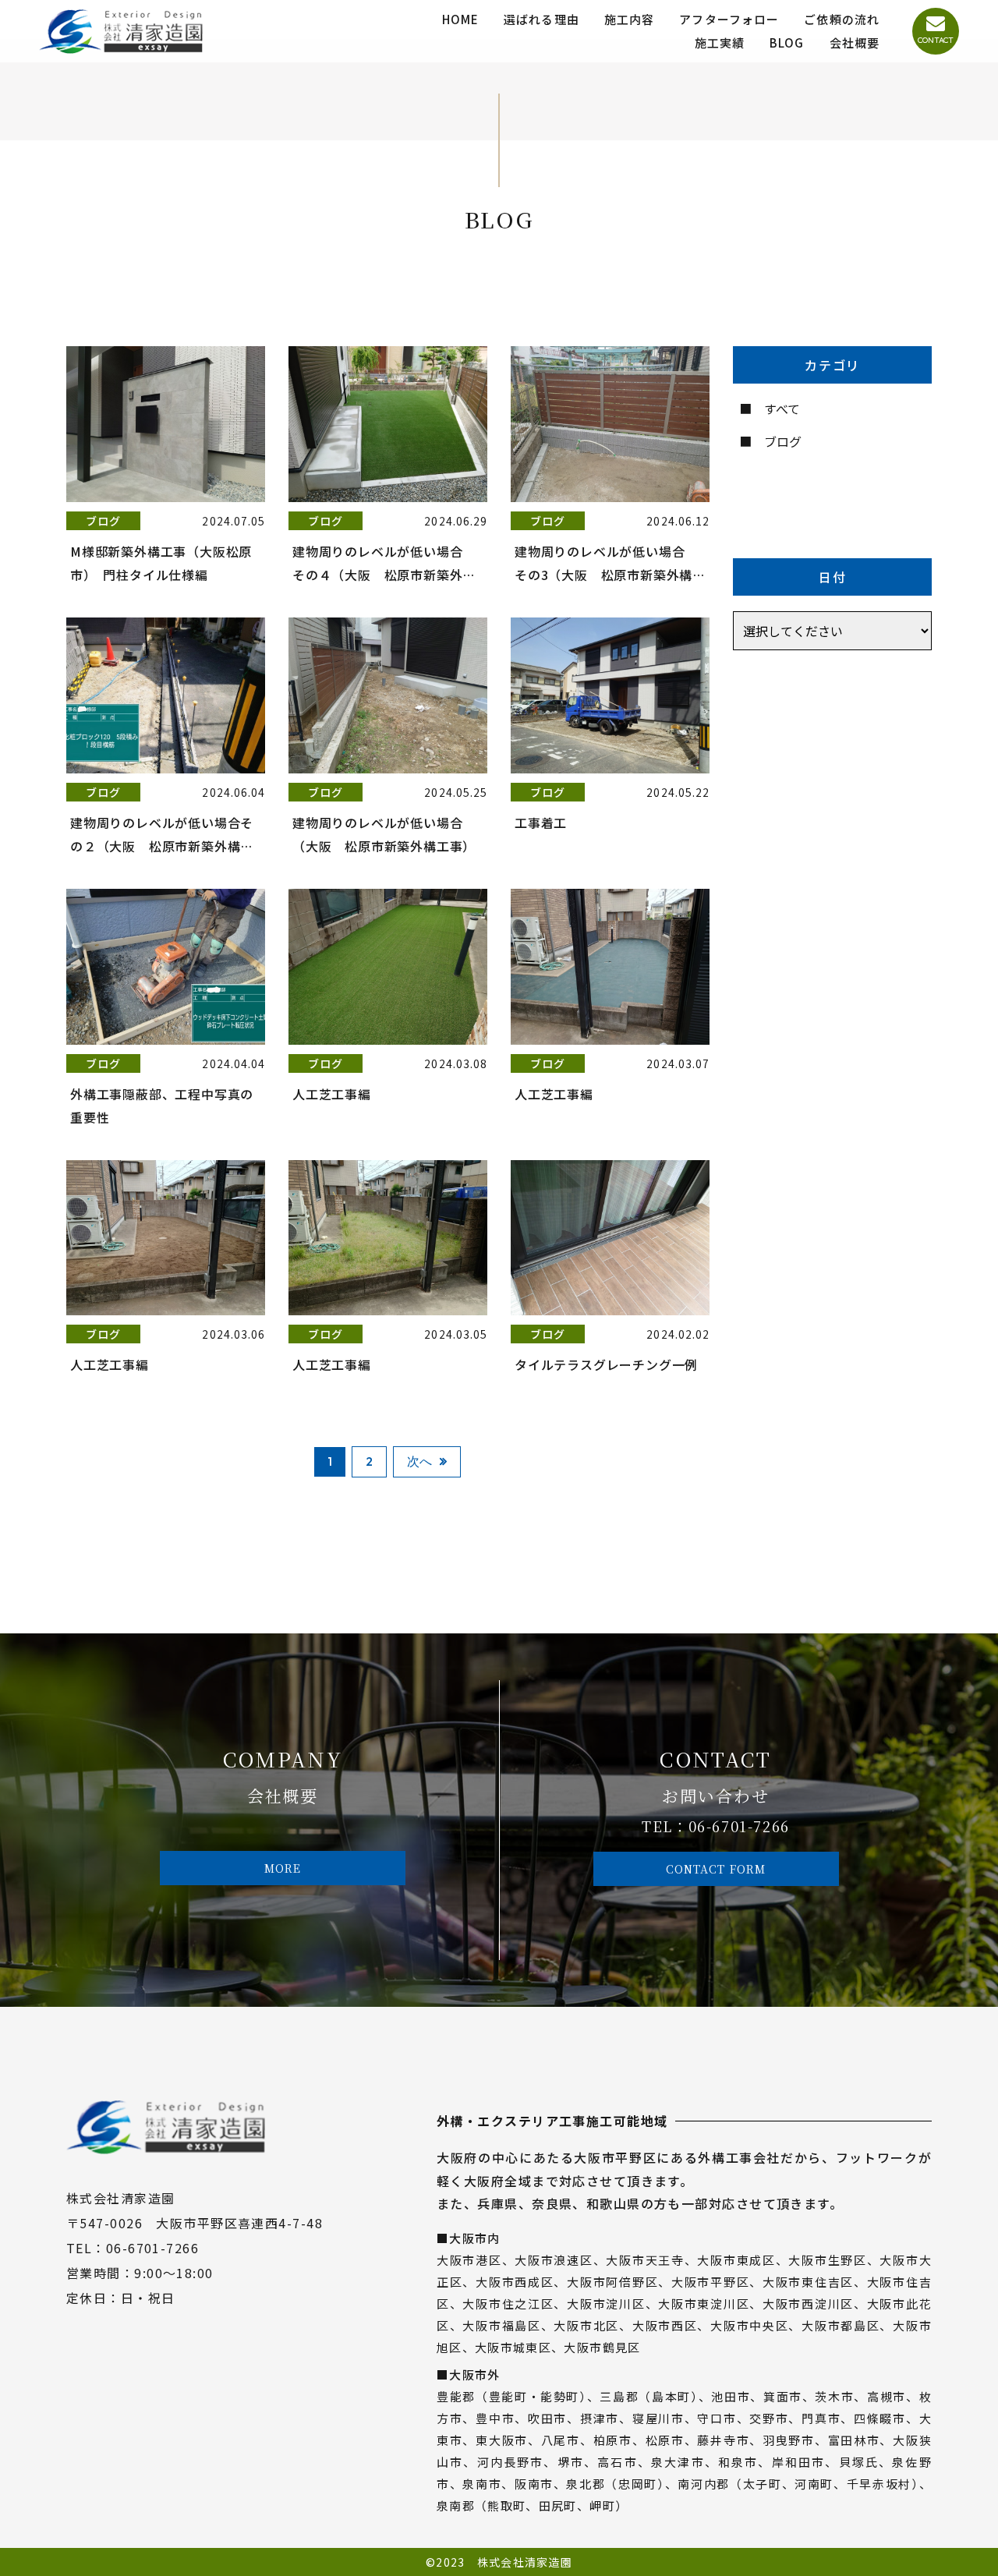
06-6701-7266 (739, 1826)
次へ (419, 1461)
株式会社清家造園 (525, 2562)
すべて (782, 409)
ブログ (783, 441)
